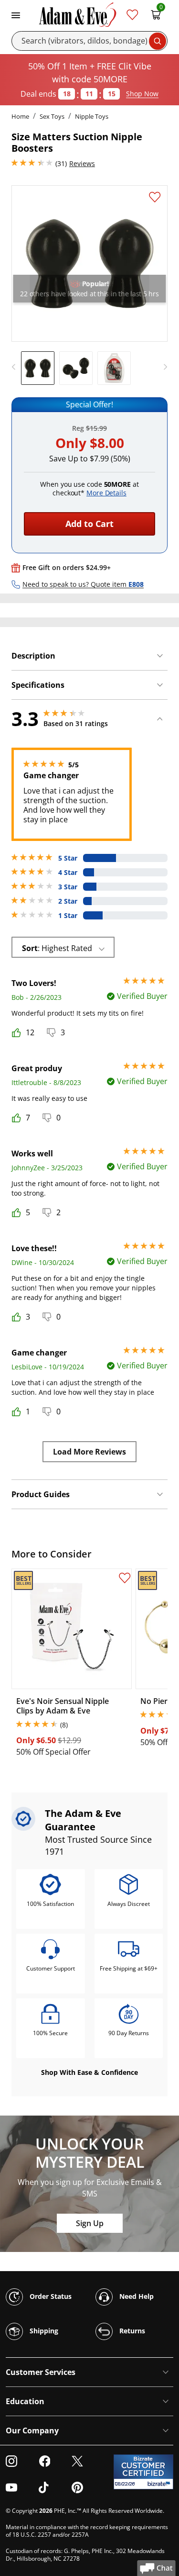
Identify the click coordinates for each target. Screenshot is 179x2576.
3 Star (68, 887)
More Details (106, 493)
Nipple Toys (92, 116)
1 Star (68, 916)
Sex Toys (52, 116)
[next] (163, 367)
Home (20, 116)
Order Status (50, 2296)
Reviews (82, 163)
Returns (131, 2331)
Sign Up (90, 2223)
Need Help (136, 2296)
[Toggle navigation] (16, 14)
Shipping (43, 2331)
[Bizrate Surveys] (160, 2484)
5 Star (68, 858)
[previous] (16, 367)
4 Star (68, 873)
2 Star (68, 901)
